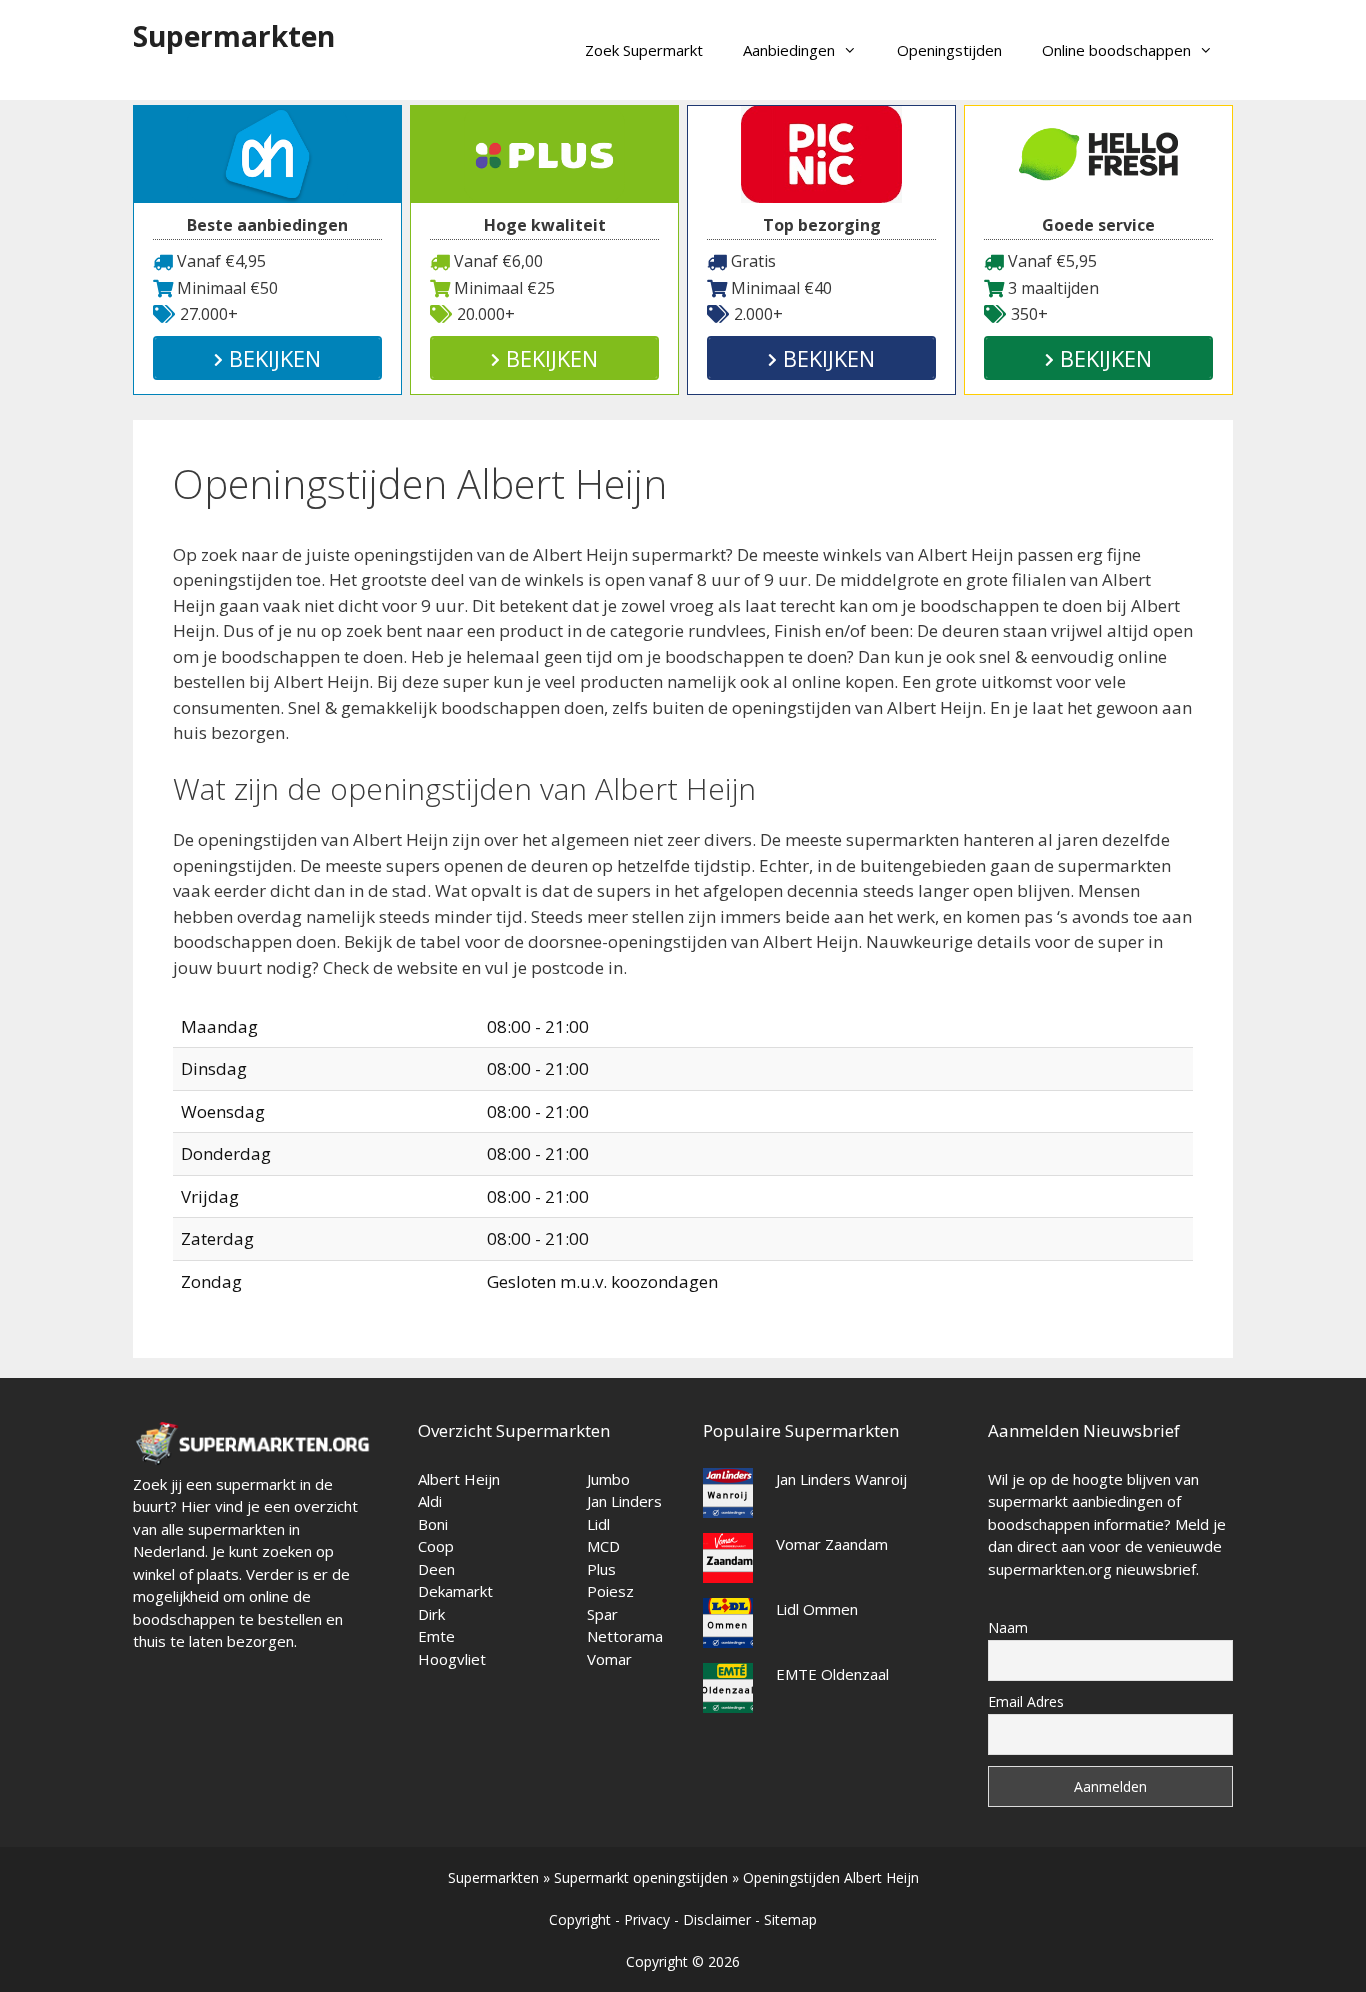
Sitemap (790, 1919)
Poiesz (610, 1591)
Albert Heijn (459, 1479)
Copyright (580, 1919)
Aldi (430, 1501)
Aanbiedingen (789, 50)
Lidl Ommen (817, 1609)
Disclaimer (717, 1919)
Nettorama (625, 1636)
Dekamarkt (455, 1591)
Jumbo (608, 1479)
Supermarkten (234, 36)
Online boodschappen (1116, 50)
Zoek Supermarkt (644, 50)
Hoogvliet (452, 1659)
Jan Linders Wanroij (841, 1479)
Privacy (647, 1919)
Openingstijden (949, 50)
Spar (602, 1614)
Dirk (431, 1614)
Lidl (598, 1524)
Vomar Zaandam (832, 1544)
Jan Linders (624, 1501)
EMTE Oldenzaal (832, 1674)
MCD (603, 1546)
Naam (1008, 1627)
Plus (601, 1569)
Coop (436, 1546)
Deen (436, 1569)
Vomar (609, 1659)
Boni (433, 1524)
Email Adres (1026, 1701)
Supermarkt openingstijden (641, 1877)
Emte (436, 1636)
